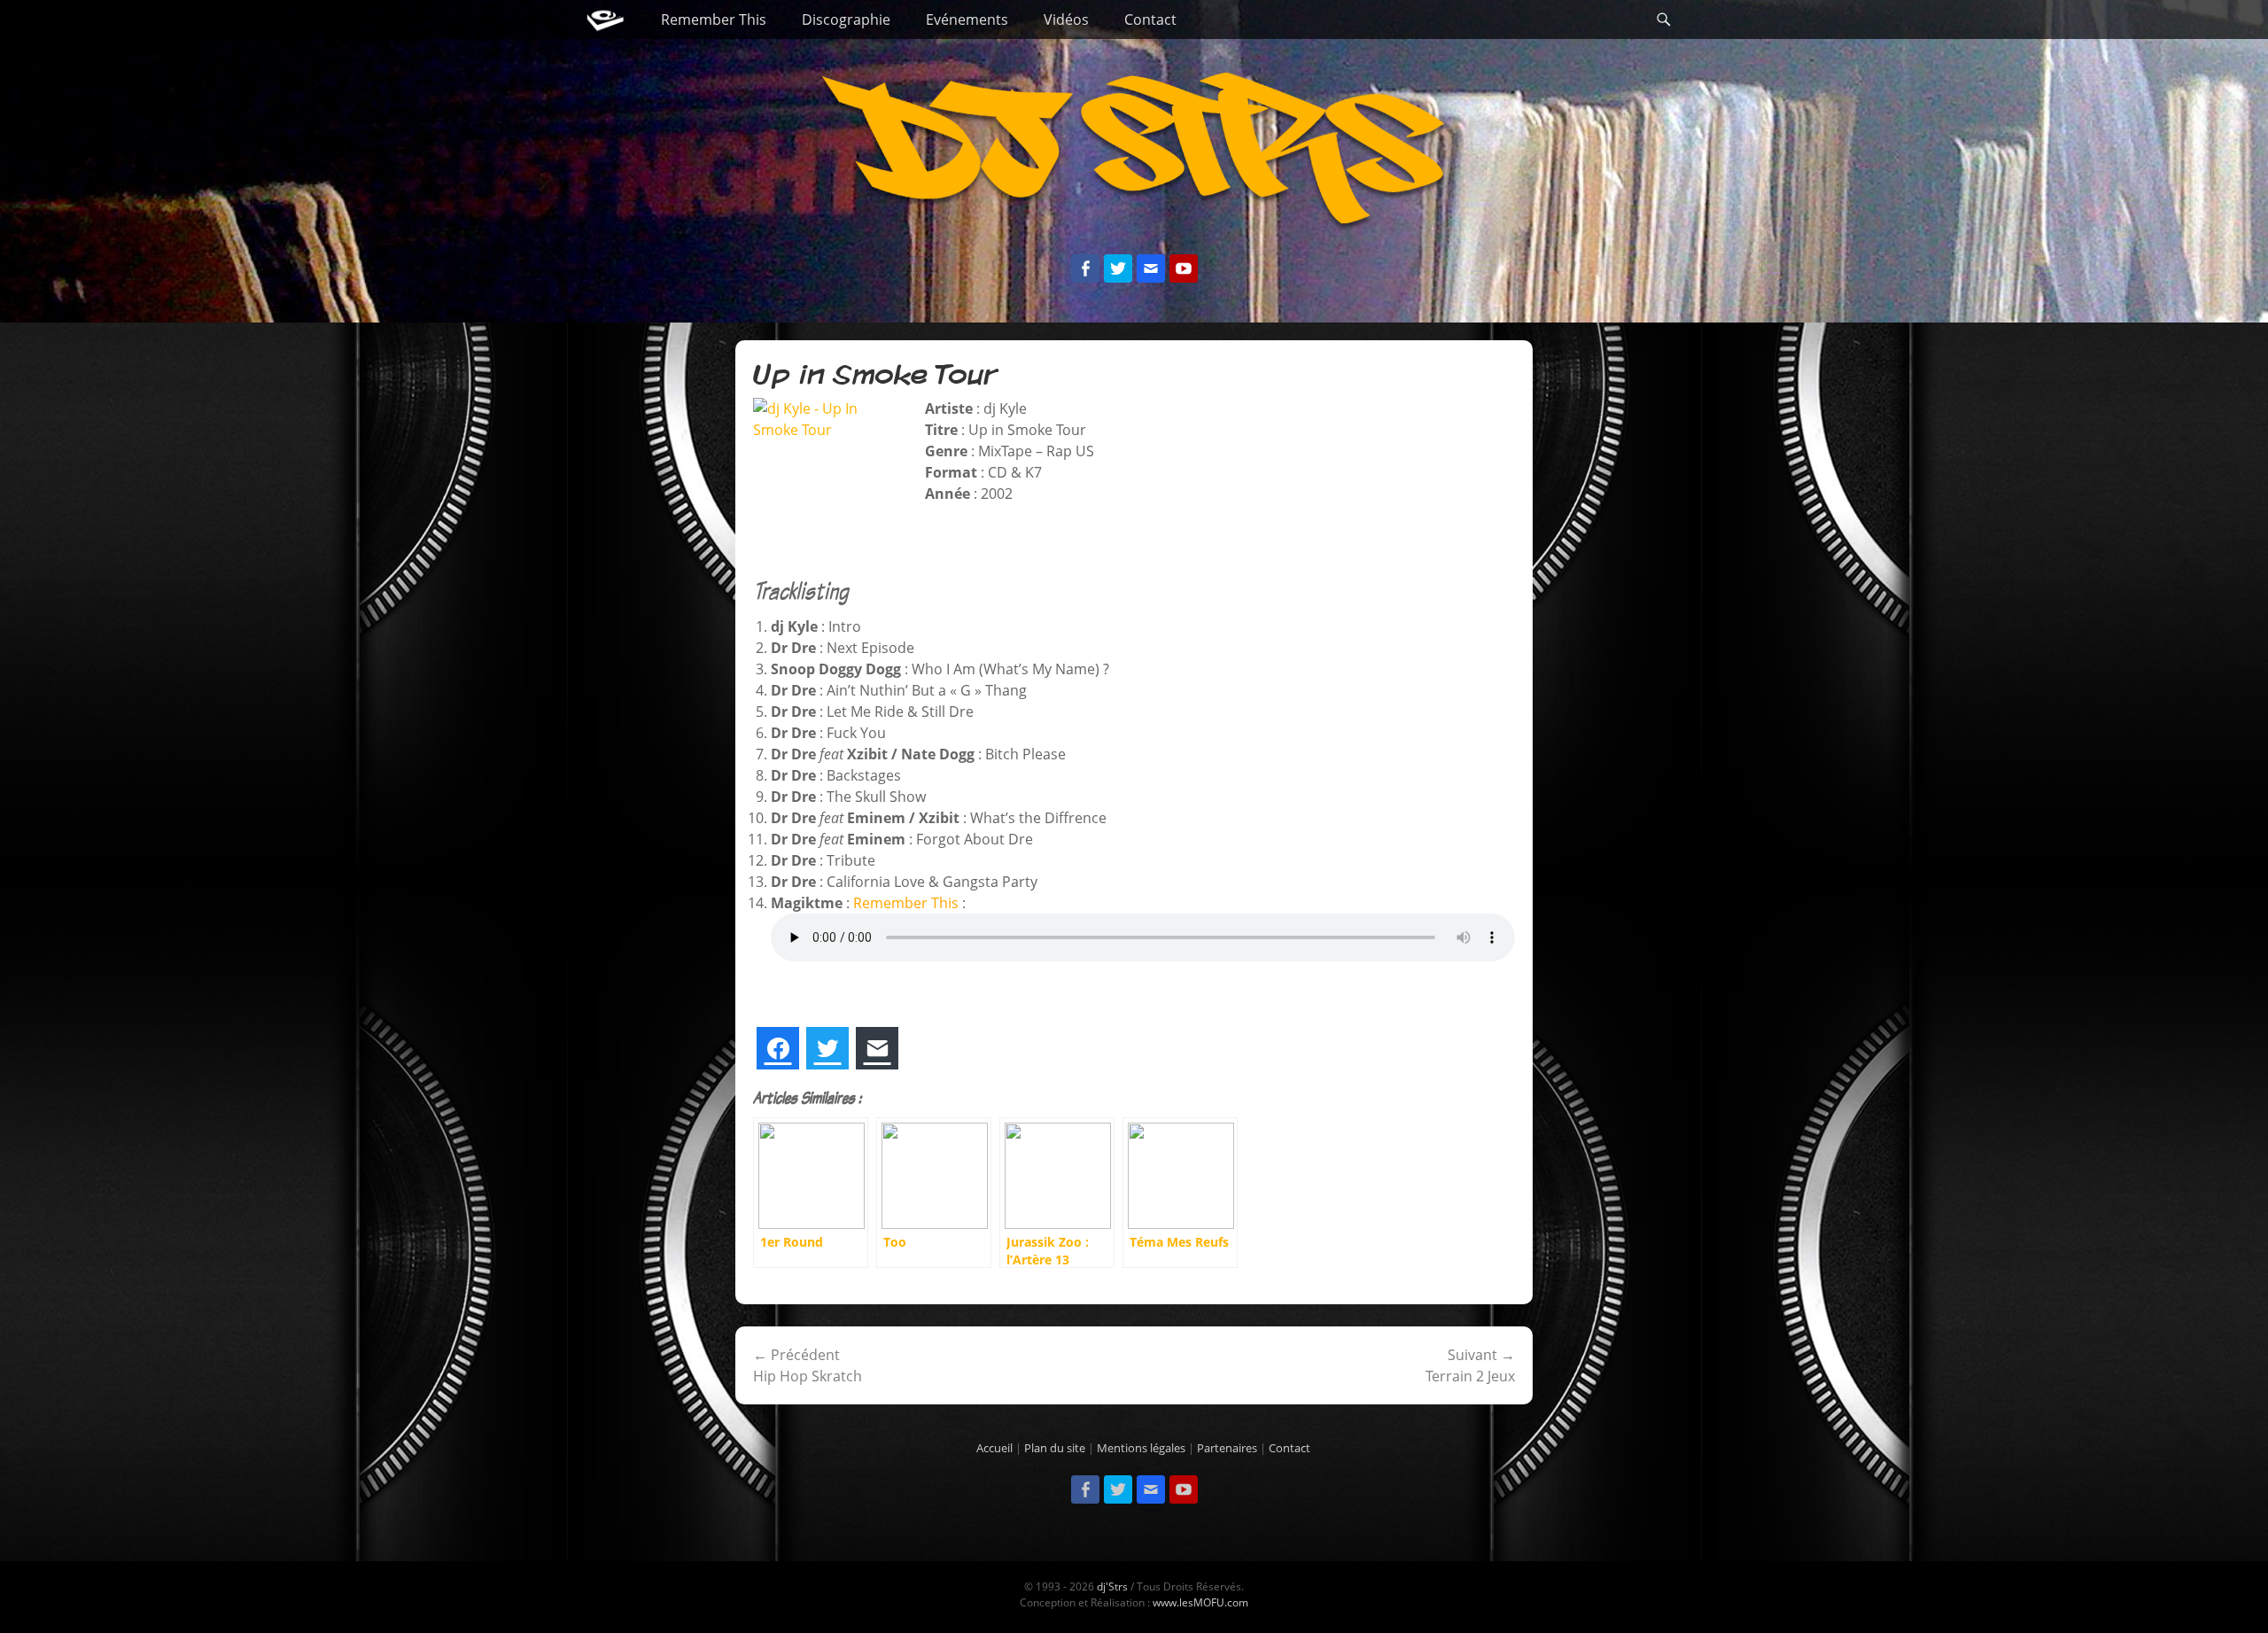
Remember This (714, 19)
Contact (1150, 19)
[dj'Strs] (605, 19)
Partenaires (1227, 1448)
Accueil (994, 1448)
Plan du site (1055, 1448)
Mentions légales (1141, 1448)
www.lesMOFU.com (1200, 1602)
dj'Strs (1112, 1586)
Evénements (967, 19)
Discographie (846, 19)
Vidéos (1066, 19)
